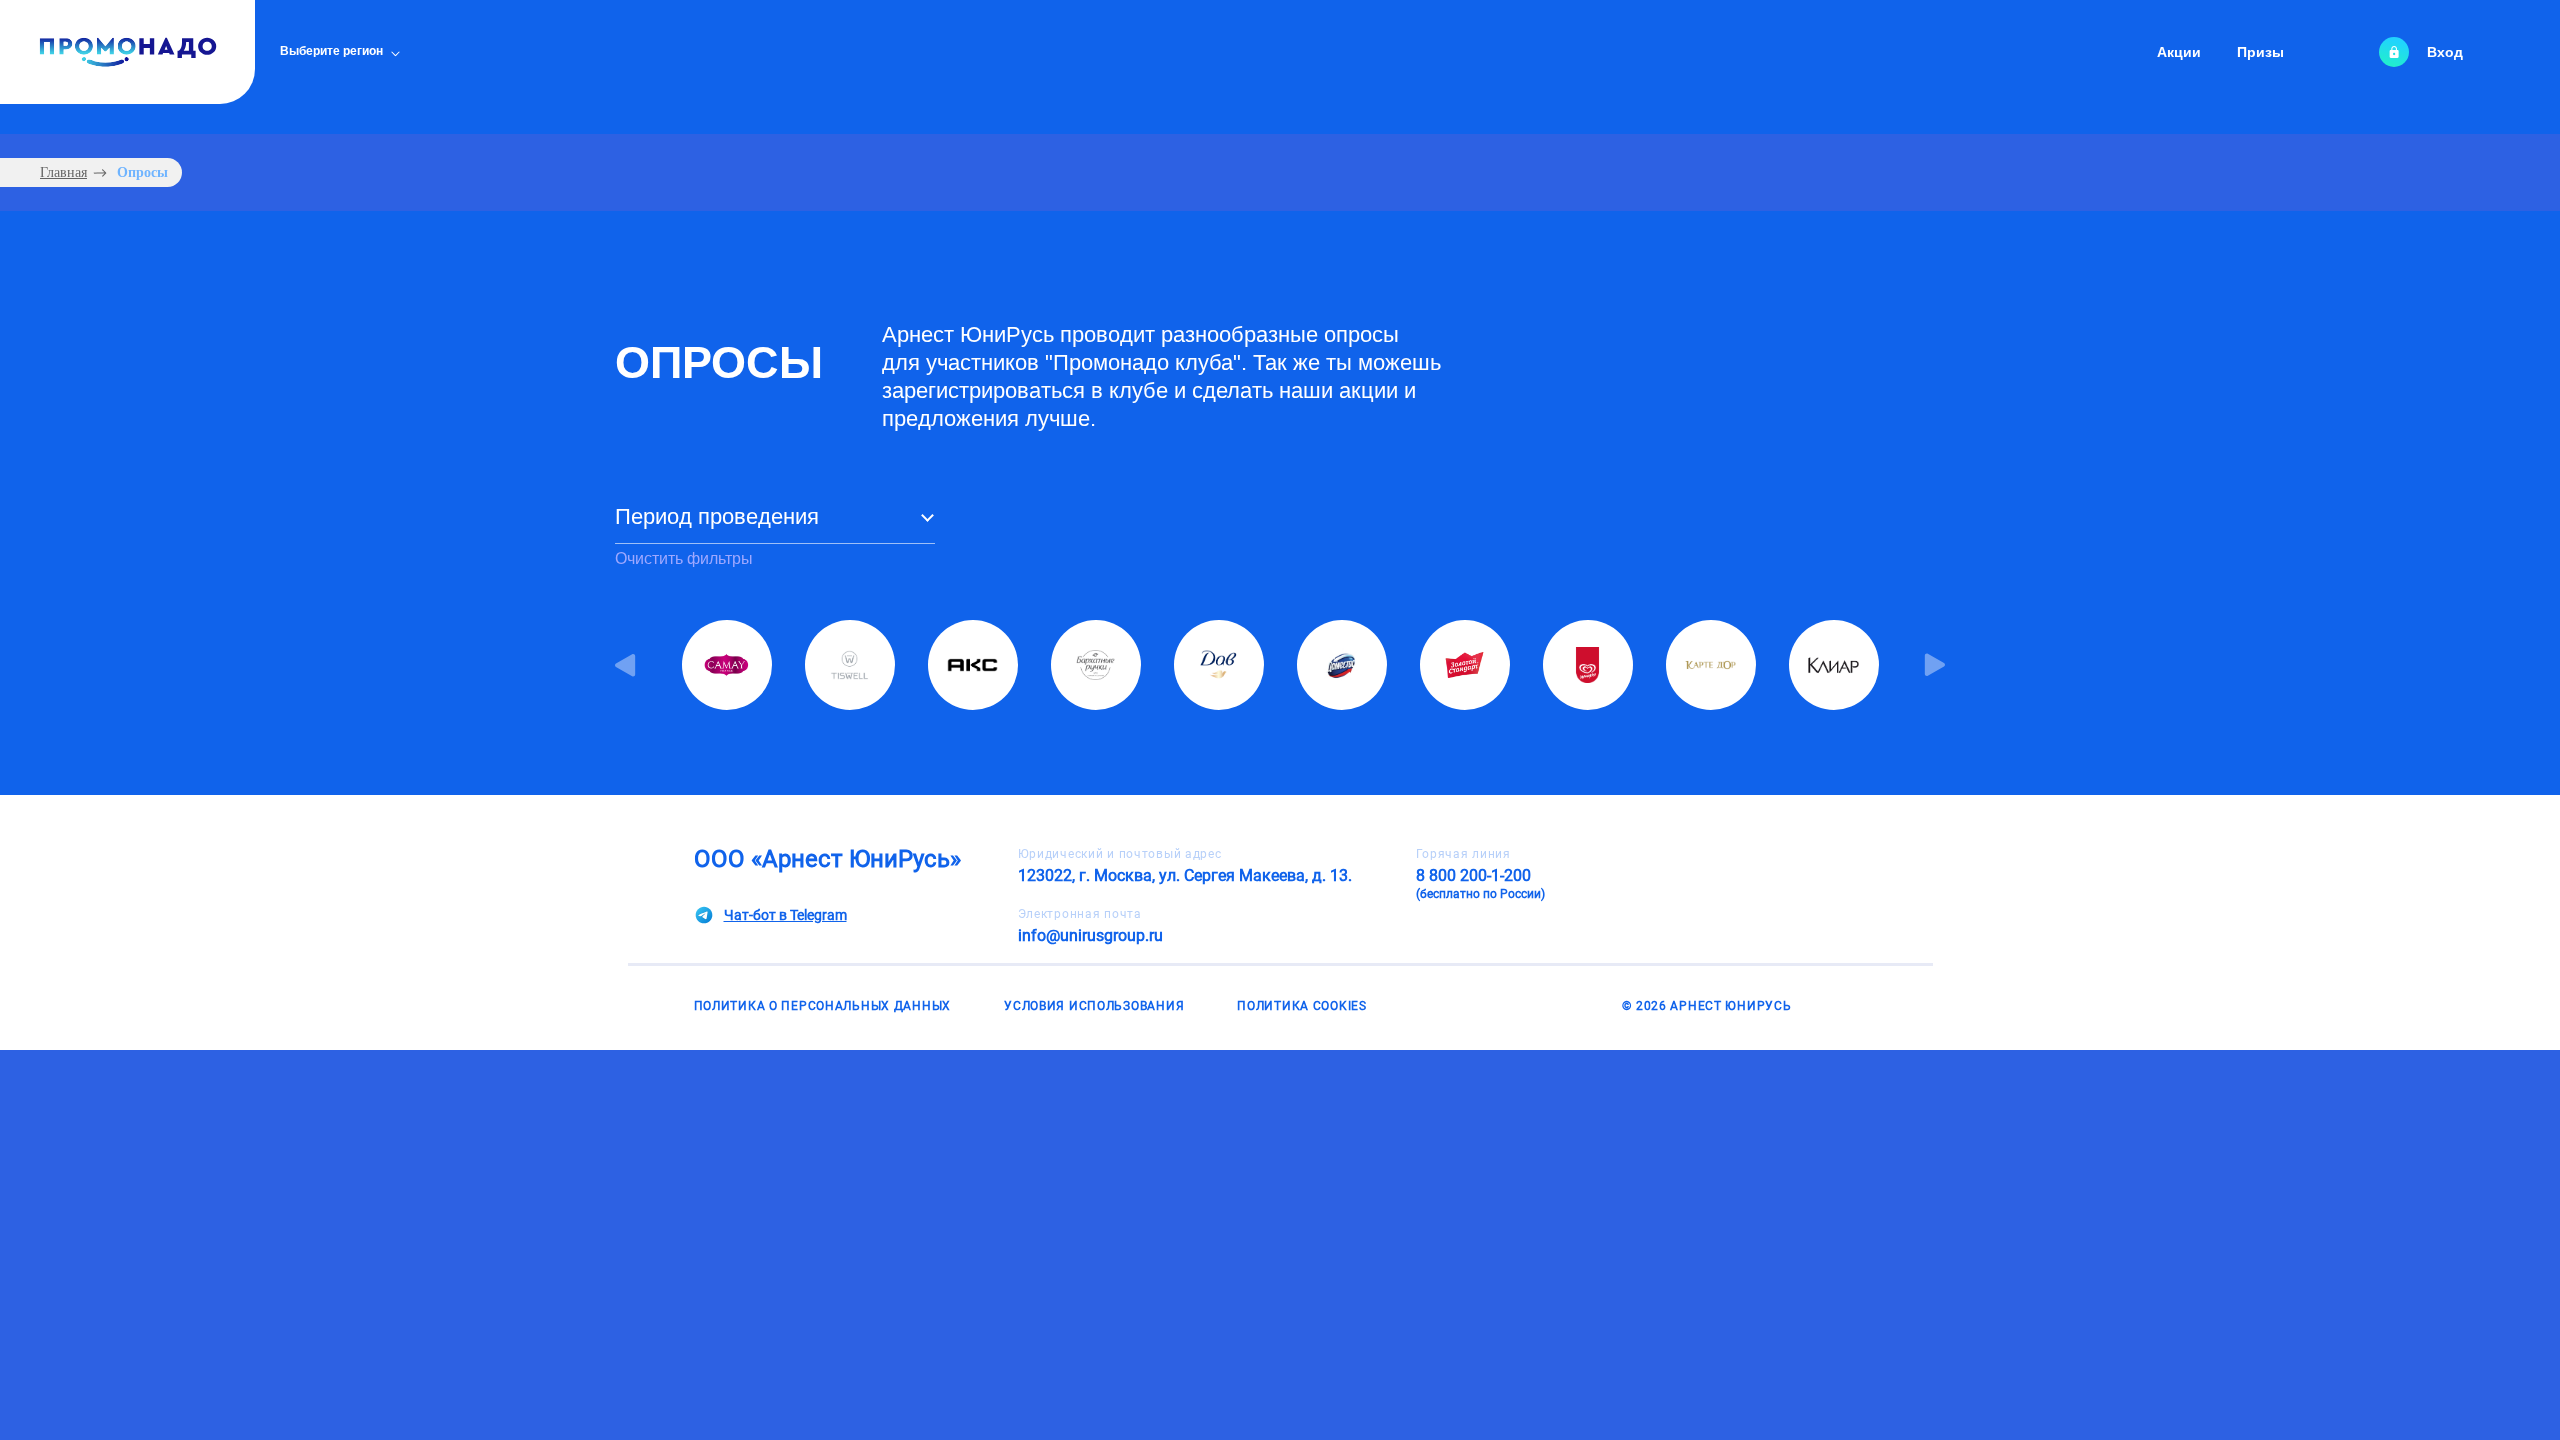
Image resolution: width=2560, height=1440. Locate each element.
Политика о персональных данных (823, 1006)
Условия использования (1094, 1006)
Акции (2179, 52)
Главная (63, 172)
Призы (2260, 52)
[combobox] (775, 523)
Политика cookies (1302, 1006)
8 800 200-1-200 (1480, 883)
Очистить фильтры (684, 558)
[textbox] (775, 523)
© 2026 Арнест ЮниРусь (1706, 1006)
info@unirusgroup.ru (1090, 935)
